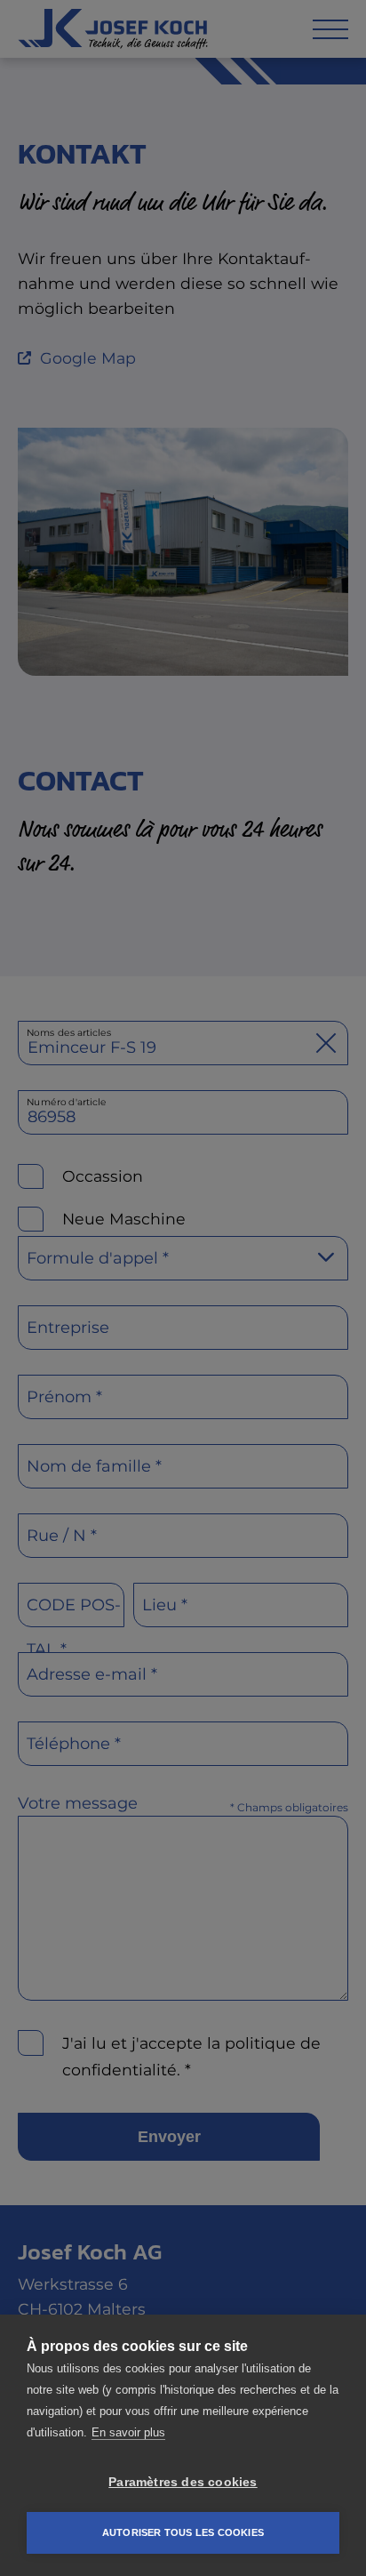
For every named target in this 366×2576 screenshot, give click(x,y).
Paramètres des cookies (183, 2482)
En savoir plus (128, 2432)
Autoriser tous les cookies (183, 2532)
